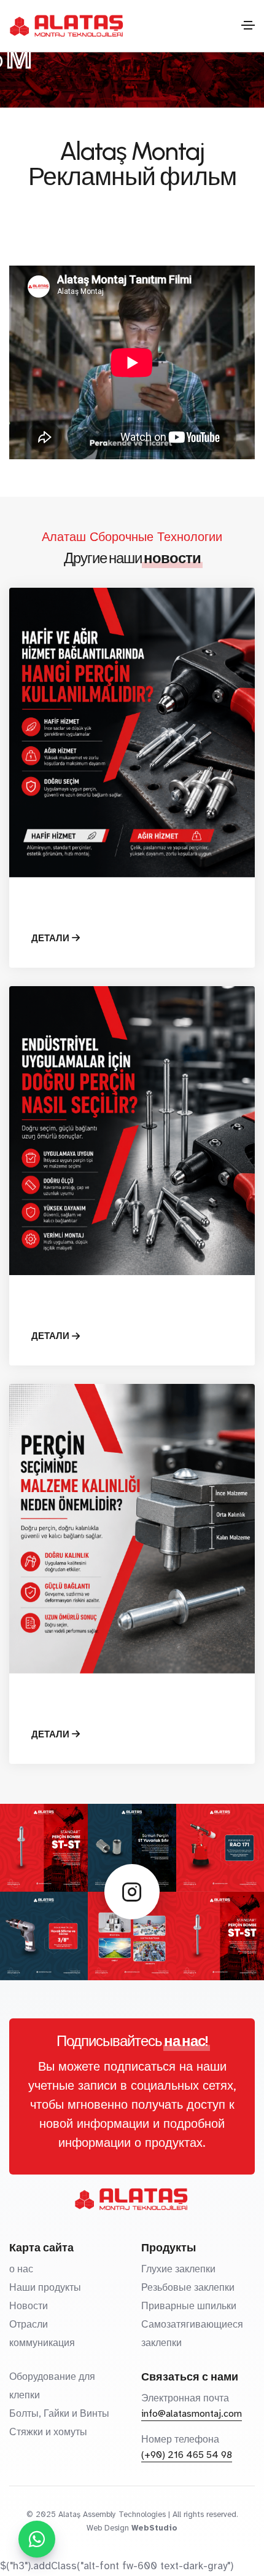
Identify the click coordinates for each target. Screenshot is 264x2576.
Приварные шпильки (189, 2306)
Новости (29, 2306)
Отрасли (29, 2325)
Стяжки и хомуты (48, 2432)
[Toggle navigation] (248, 25)
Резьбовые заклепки (188, 2288)
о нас (21, 2269)
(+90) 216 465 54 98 (187, 2455)
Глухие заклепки (178, 2269)
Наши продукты (45, 2288)
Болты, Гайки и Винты (59, 2414)
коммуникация (42, 2343)
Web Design (108, 2528)
